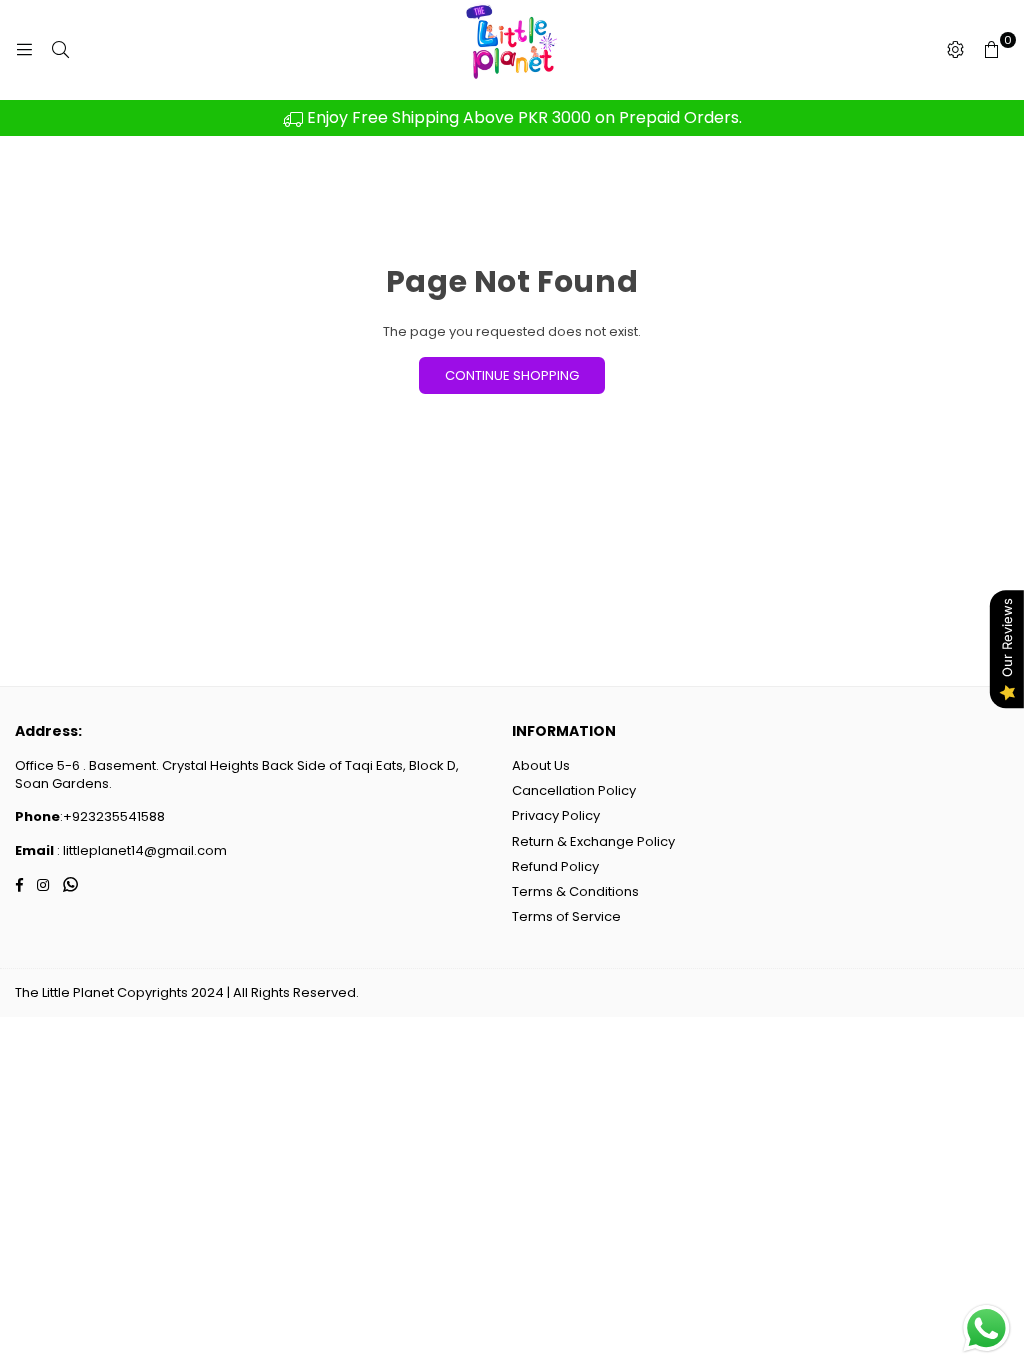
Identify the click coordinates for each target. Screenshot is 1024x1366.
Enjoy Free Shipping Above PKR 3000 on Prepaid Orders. (522, 117)
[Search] (60, 50)
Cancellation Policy (574, 790)
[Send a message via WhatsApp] (986, 1328)
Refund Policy (555, 866)
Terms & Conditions (575, 891)
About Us (541, 765)
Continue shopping (512, 375)
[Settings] (955, 50)
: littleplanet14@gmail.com (140, 850)
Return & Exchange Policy (593, 841)
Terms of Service (566, 916)
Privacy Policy (556, 815)
